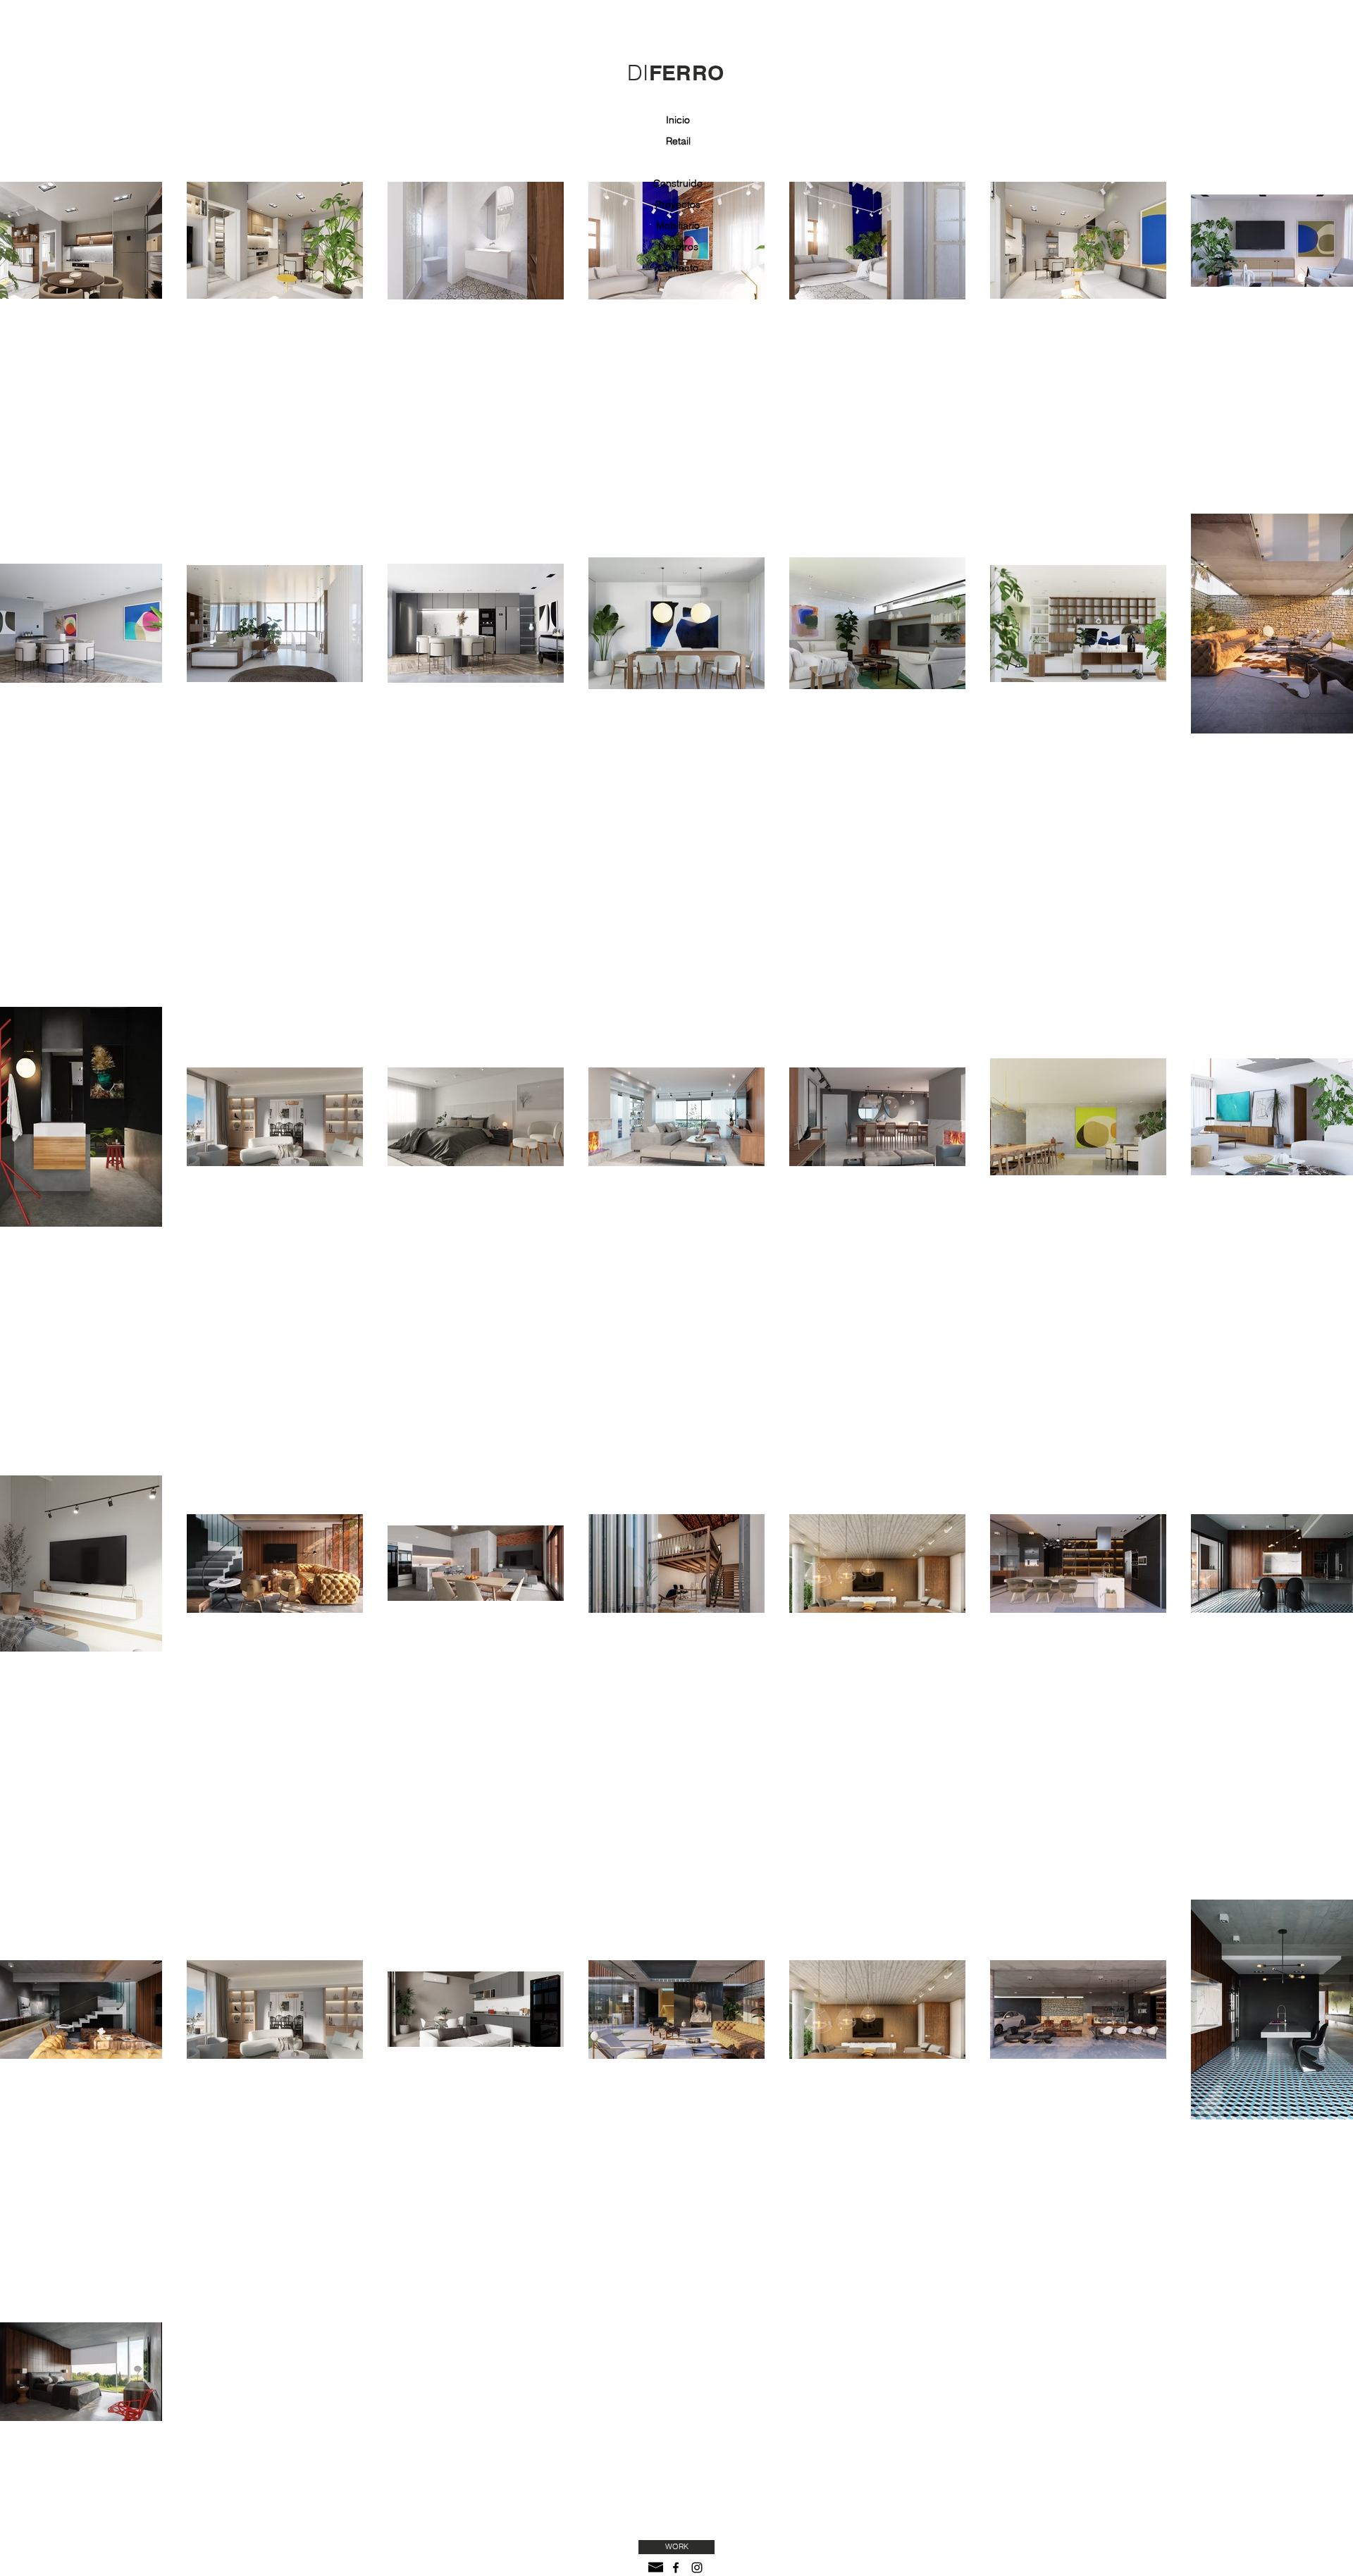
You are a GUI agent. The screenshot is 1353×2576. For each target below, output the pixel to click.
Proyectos (678, 204)
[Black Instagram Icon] (697, 2568)
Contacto (678, 268)
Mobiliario (678, 225)
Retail (678, 141)
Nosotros (678, 247)
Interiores (678, 162)
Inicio (678, 120)
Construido (678, 183)
